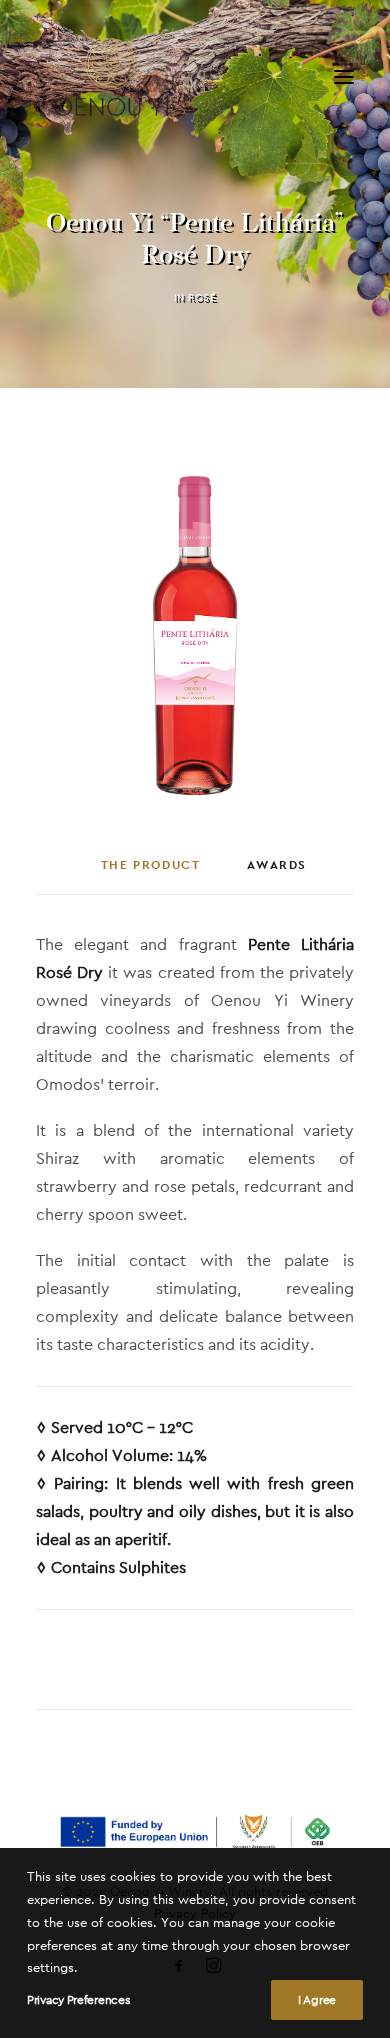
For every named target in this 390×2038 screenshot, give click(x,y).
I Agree (317, 2000)
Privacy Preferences (78, 2000)
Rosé (202, 297)
